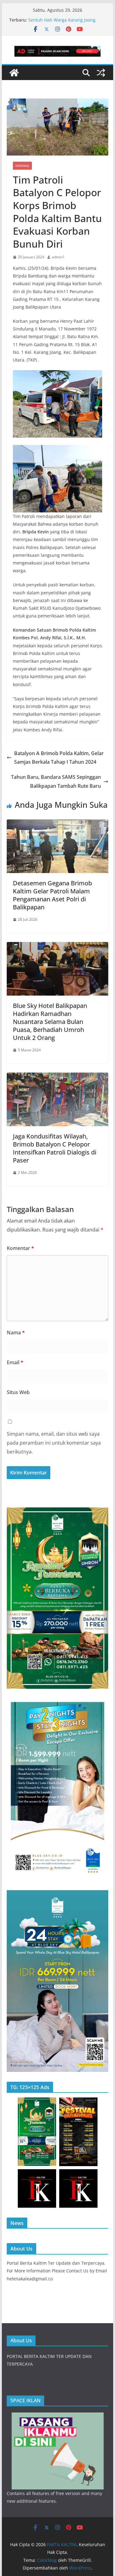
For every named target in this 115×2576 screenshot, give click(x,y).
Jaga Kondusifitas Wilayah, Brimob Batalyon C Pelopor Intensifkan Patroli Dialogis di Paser (55, 1148)
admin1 (58, 257)
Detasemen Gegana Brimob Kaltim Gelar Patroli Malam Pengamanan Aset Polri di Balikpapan (52, 895)
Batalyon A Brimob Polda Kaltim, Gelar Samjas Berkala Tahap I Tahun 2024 (59, 758)
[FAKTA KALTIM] (14, 73)
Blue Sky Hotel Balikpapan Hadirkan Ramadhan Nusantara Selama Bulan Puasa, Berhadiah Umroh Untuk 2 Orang (50, 1022)
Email (15, 1362)
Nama (16, 1332)
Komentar (20, 1248)
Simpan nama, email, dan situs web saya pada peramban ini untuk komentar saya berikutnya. (54, 1443)
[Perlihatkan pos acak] (101, 73)
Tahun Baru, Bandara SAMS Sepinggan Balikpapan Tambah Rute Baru (56, 781)
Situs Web (18, 1392)
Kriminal (22, 166)
